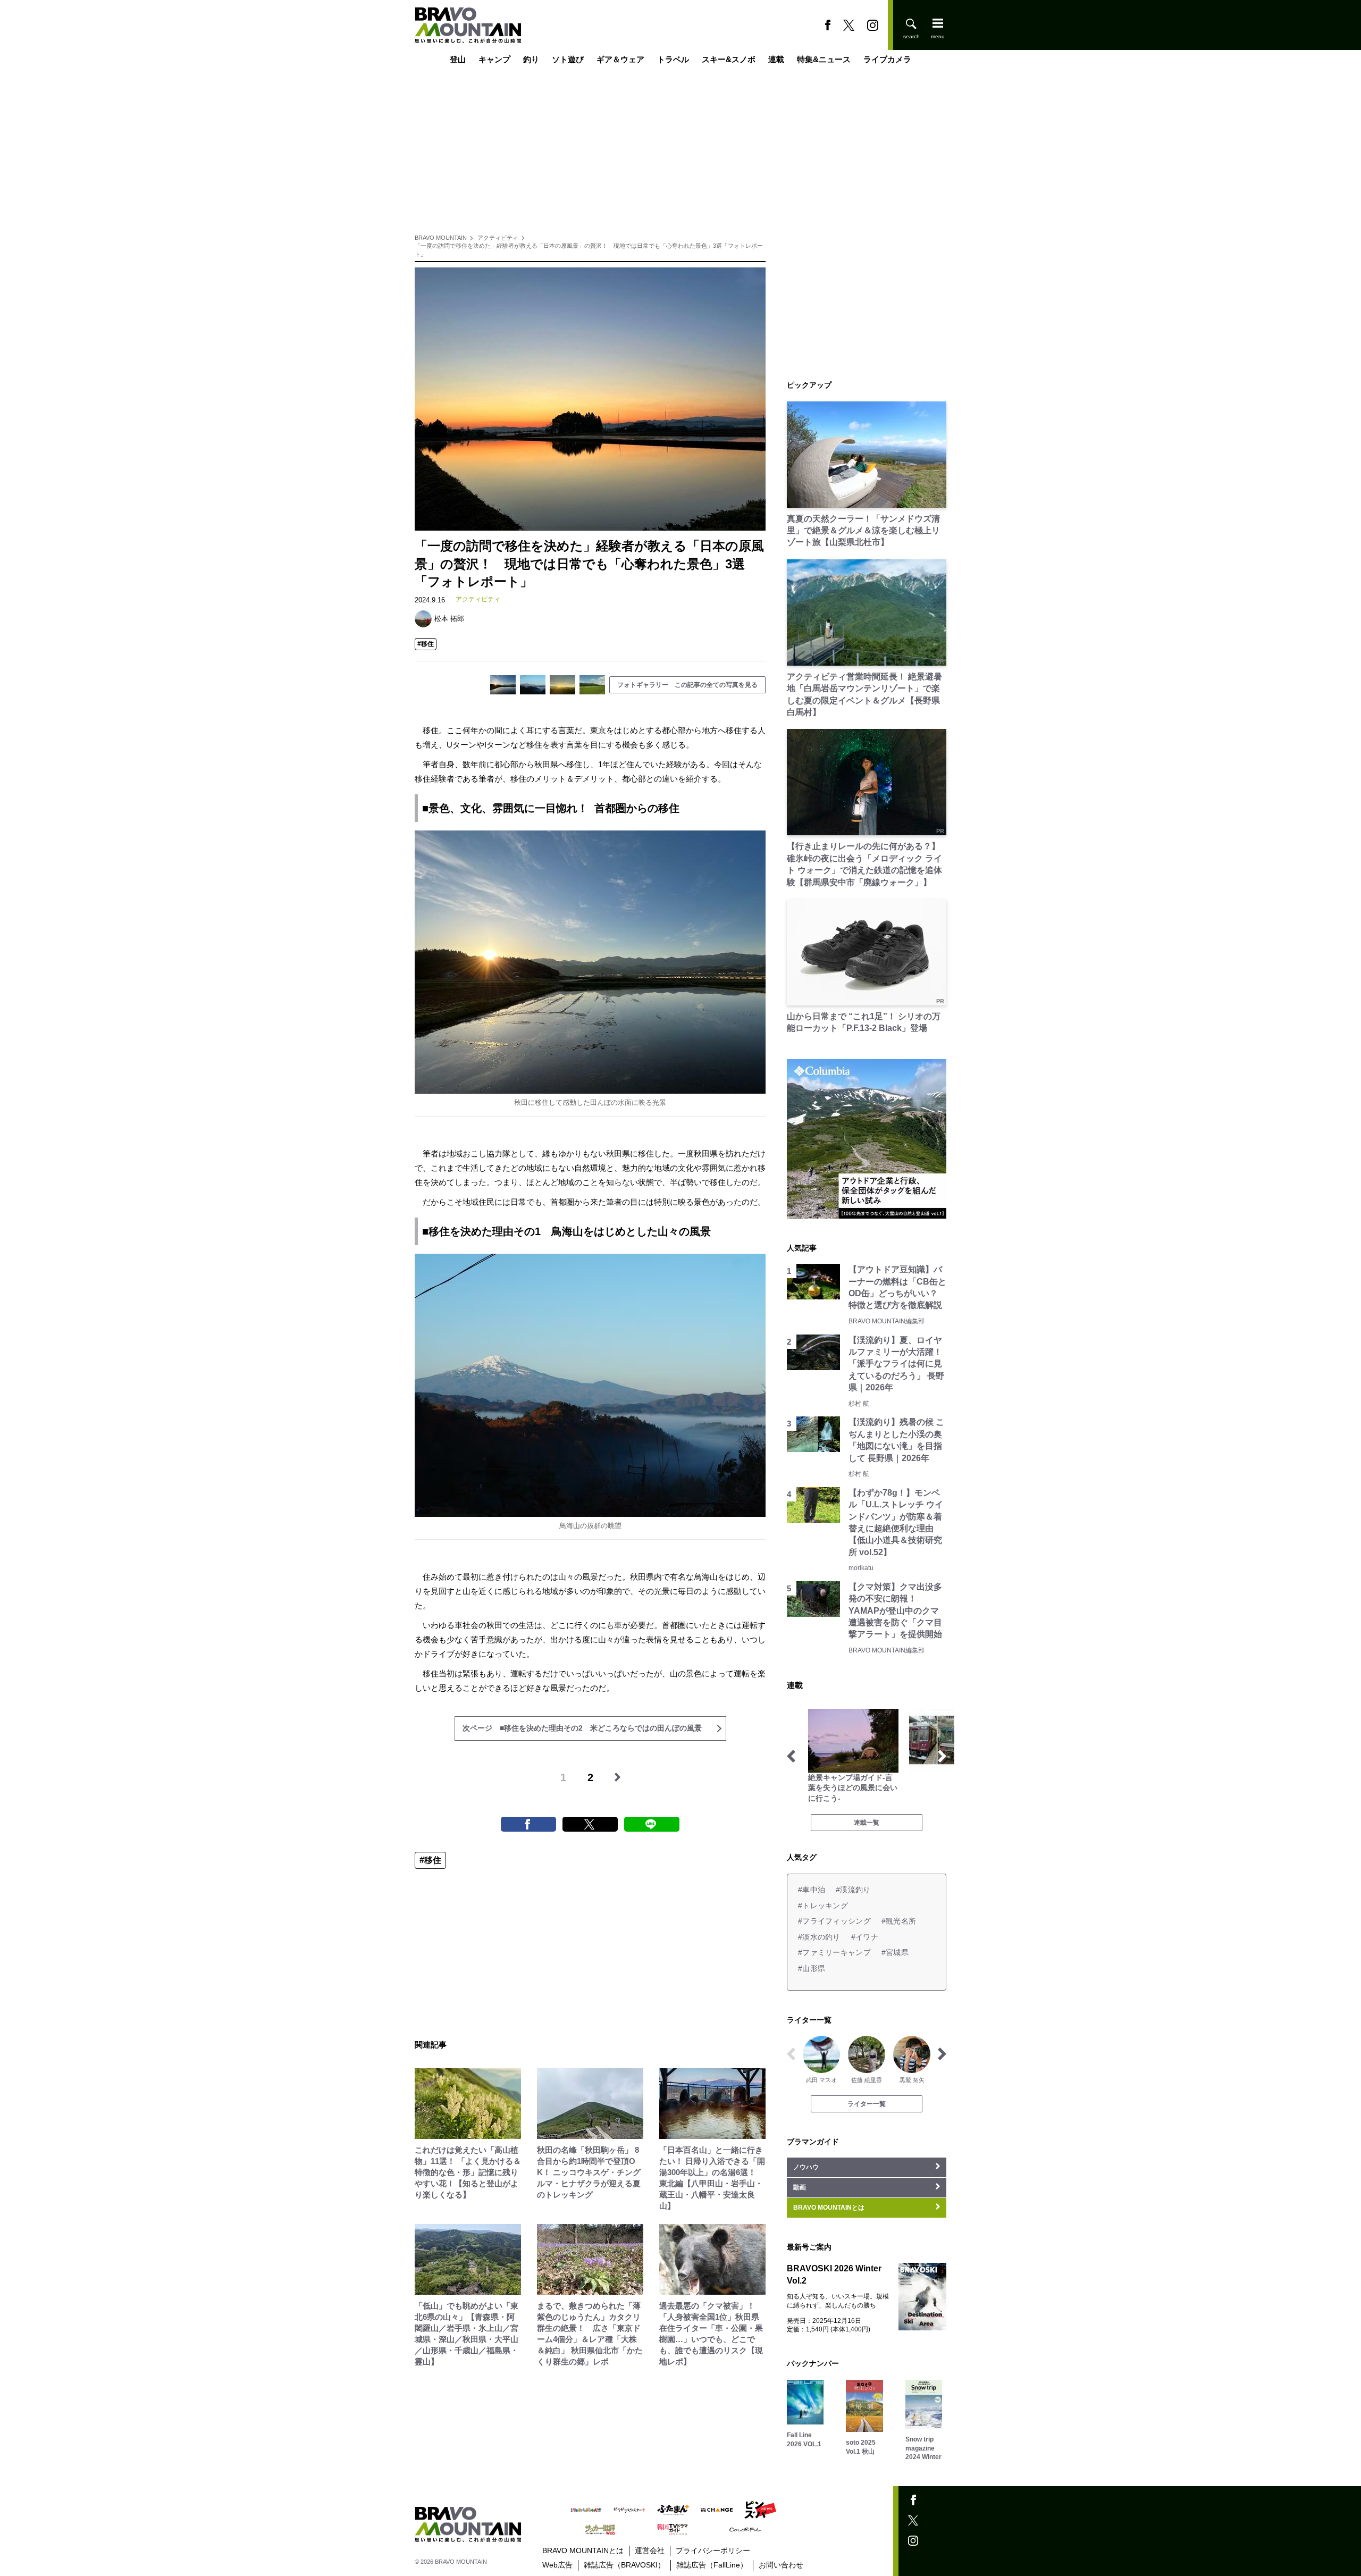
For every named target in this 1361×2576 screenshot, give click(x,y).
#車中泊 (812, 1890)
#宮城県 (895, 1952)
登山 (458, 60)
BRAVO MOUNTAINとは (583, 2550)
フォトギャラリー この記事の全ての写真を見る (687, 685)
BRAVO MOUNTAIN (441, 238)
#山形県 (812, 1968)
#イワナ (865, 1937)
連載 (776, 60)
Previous (791, 1756)
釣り (531, 60)
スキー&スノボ (729, 60)
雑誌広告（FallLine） (712, 2565)
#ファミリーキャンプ (834, 1952)
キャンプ (494, 60)
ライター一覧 (867, 2104)
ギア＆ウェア (620, 60)
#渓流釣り (853, 1890)
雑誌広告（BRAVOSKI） (624, 2565)
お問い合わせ (781, 2565)
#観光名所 (899, 1921)
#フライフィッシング (834, 1921)
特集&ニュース (824, 60)
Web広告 (557, 2565)
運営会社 (650, 2550)
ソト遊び (568, 60)
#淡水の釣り (819, 1937)
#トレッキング (823, 1906)
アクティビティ (498, 238)
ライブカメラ (887, 60)
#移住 (426, 644)
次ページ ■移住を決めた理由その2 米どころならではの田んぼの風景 (582, 1728)
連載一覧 (867, 1823)
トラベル (673, 60)
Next (942, 1756)
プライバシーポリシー (713, 2550)
